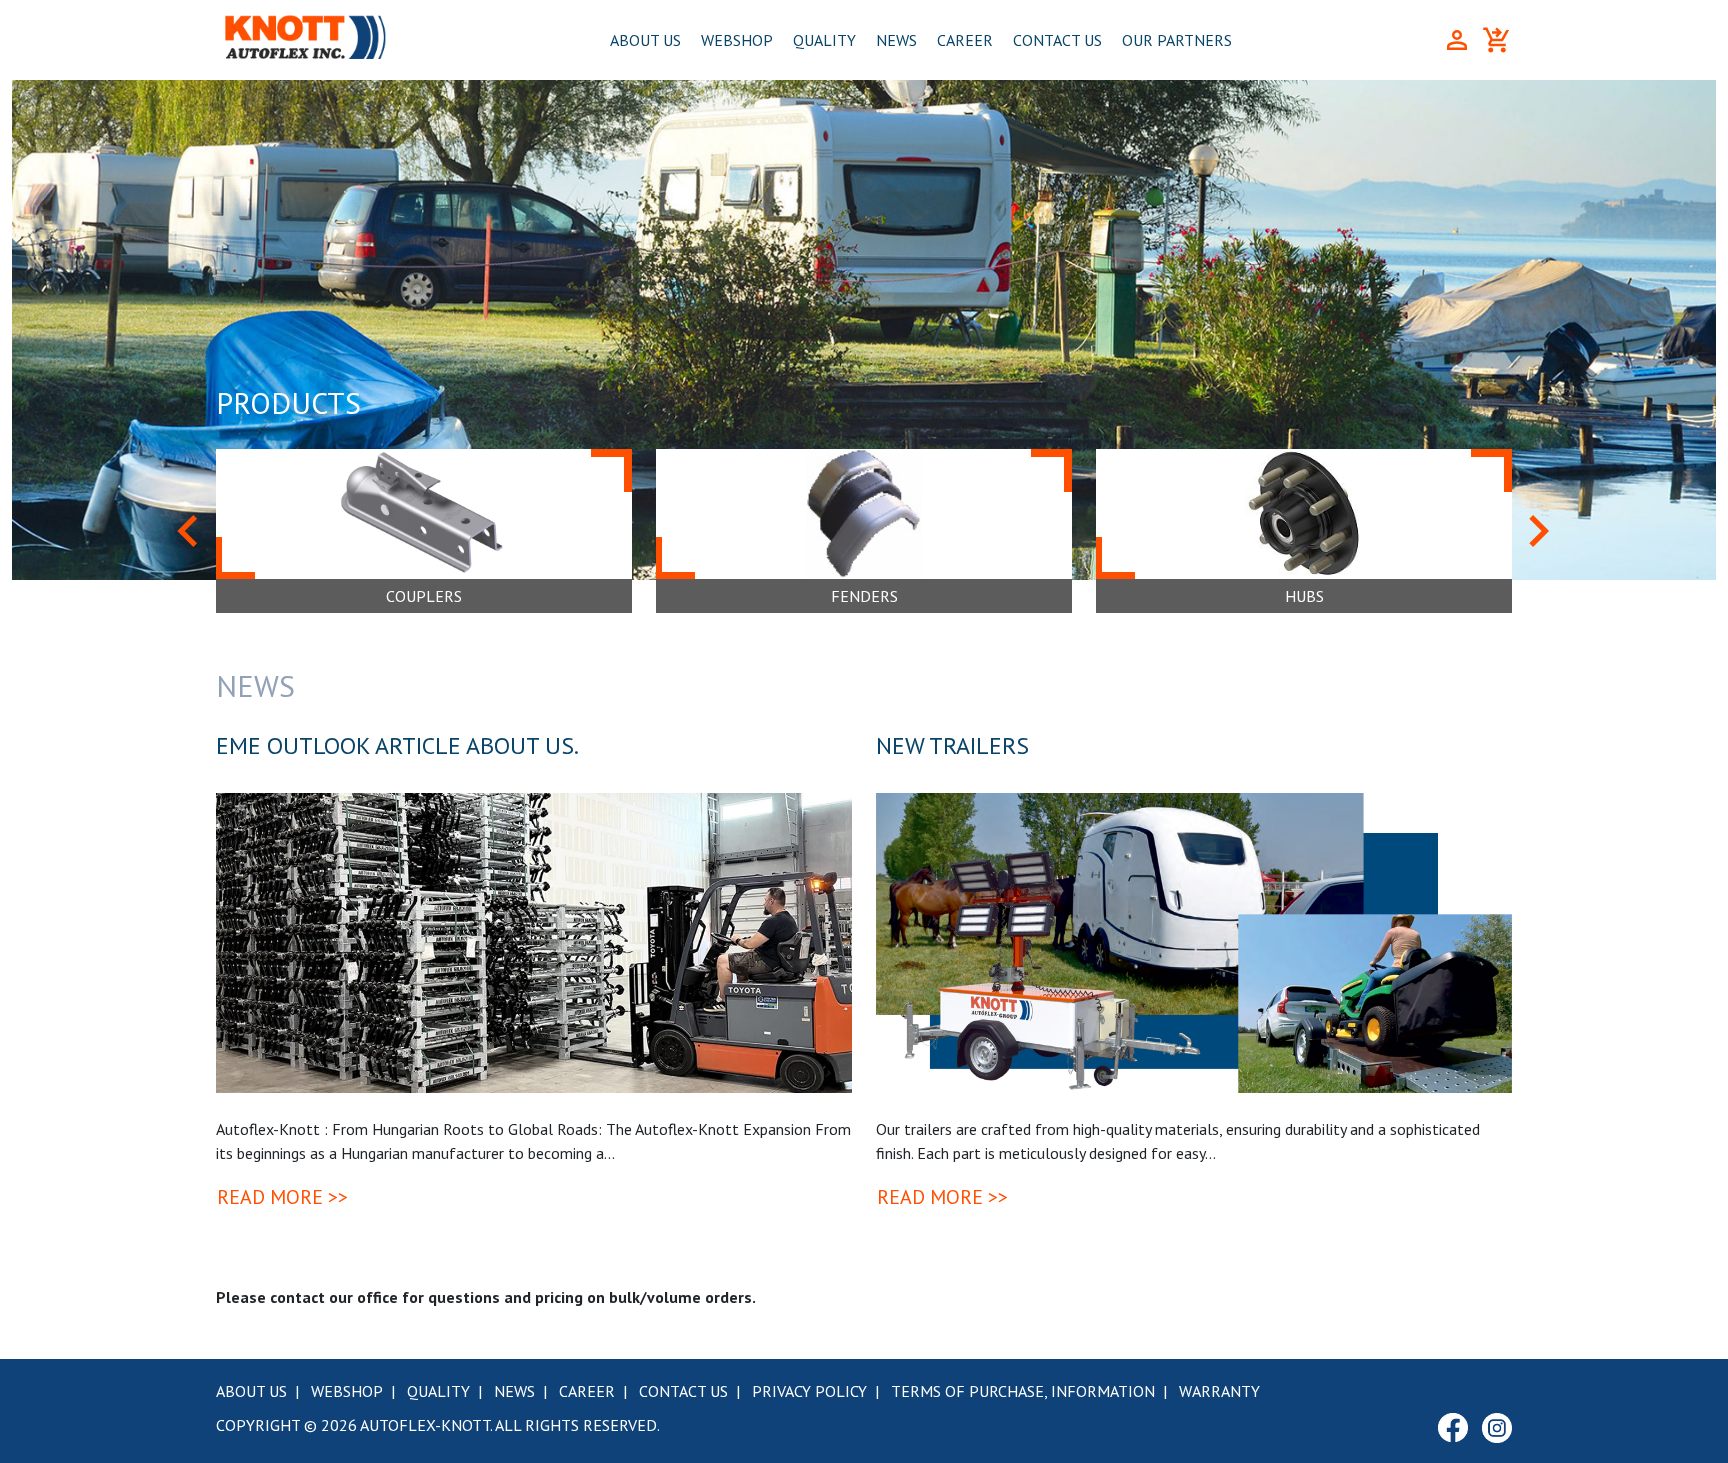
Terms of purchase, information (1023, 1391)
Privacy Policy (809, 1391)
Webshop (737, 40)
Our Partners (1177, 40)
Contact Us (1057, 40)
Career (965, 40)
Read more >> (282, 1197)
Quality (824, 40)
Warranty (1219, 1391)
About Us (645, 40)
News (896, 40)
